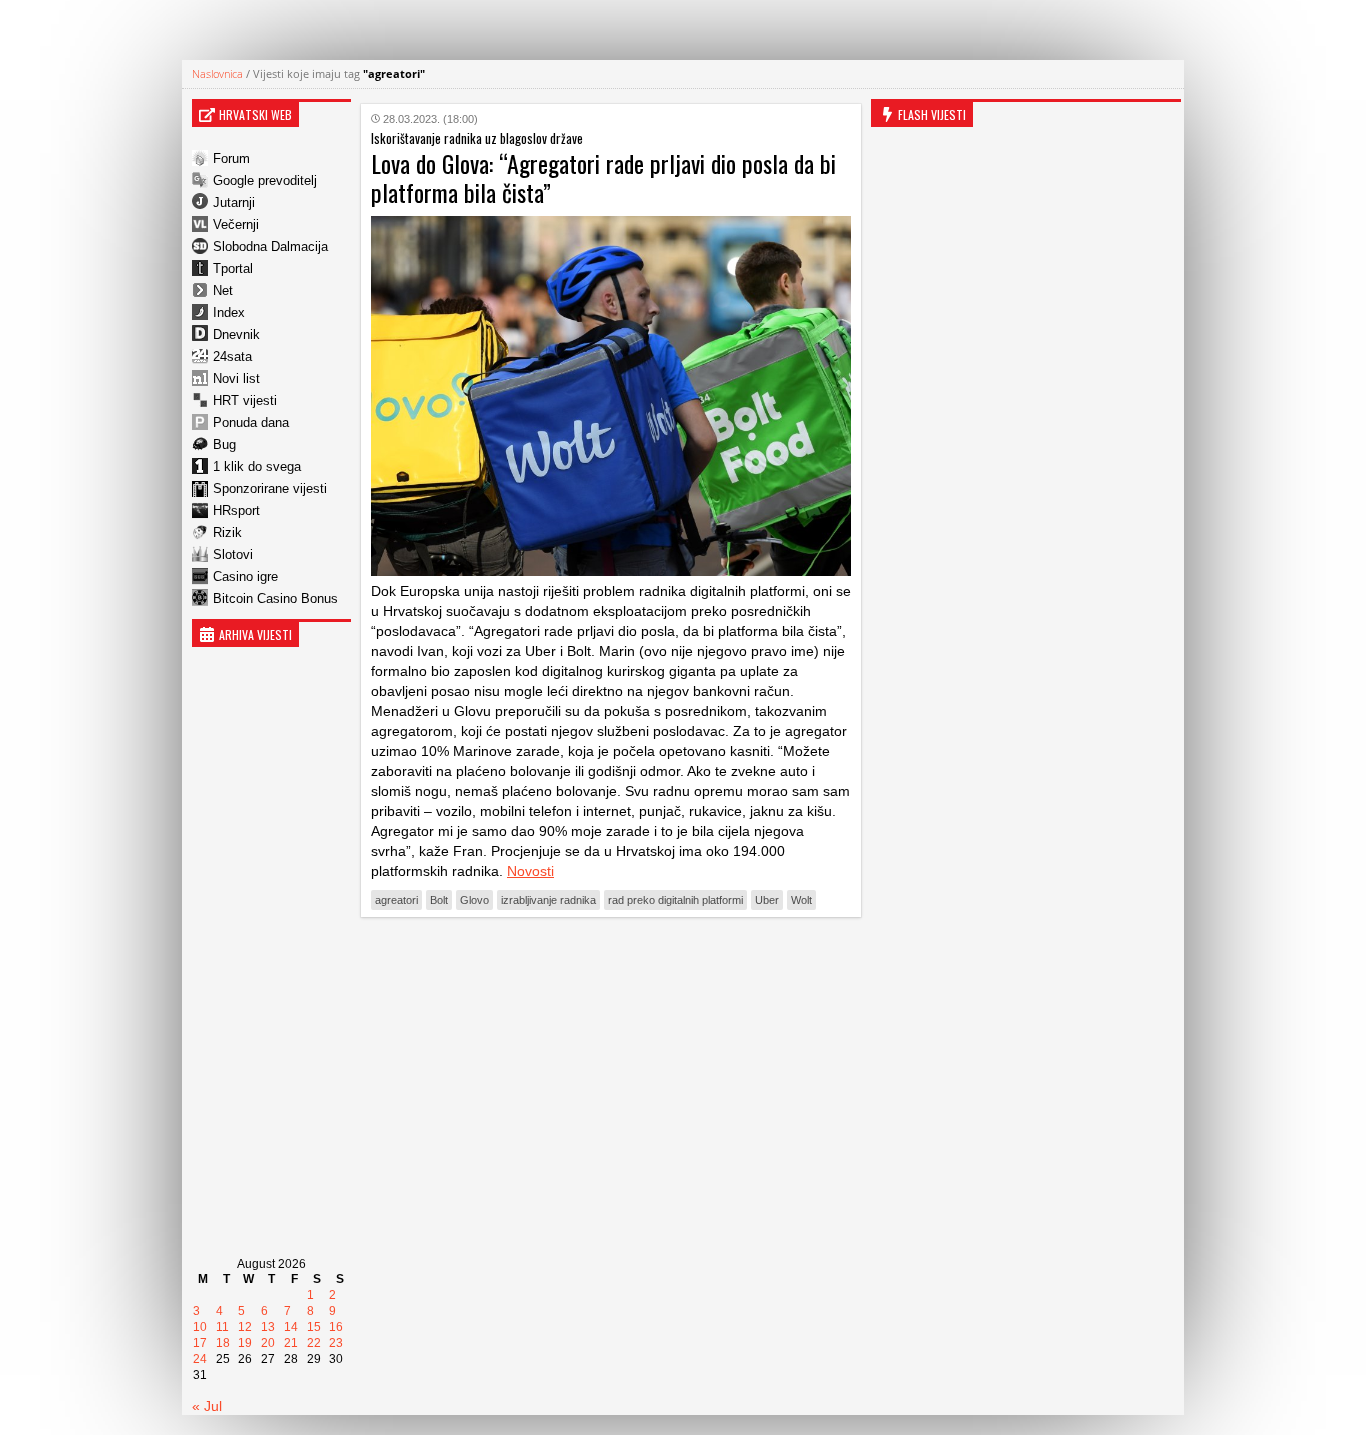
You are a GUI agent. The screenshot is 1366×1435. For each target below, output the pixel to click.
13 (268, 1327)
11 (222, 1327)
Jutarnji (234, 202)
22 (314, 1343)
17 (200, 1343)
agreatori (396, 900)
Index (229, 312)
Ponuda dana (251, 422)
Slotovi (233, 554)
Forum (231, 158)
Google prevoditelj (265, 180)
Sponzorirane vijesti (270, 488)
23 (336, 1343)
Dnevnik (236, 334)
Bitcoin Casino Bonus (275, 598)
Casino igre (245, 576)
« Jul (207, 1406)
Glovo (474, 900)
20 (268, 1343)
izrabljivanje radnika (548, 900)
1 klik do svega (257, 466)
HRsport (236, 510)
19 (245, 1343)
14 (291, 1327)
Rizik (227, 532)
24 (200, 1359)
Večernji (236, 224)
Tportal (233, 268)
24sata (232, 356)
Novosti (530, 871)
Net (223, 290)
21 (291, 1343)
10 (200, 1327)
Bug (224, 444)
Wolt (801, 900)
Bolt (439, 900)
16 (336, 1327)
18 (223, 1343)
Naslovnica (217, 73)
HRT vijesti (245, 400)
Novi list (236, 378)
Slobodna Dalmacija (270, 246)
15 (314, 1327)
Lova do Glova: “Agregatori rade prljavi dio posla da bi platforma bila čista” (603, 177)
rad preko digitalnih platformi (675, 900)
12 (245, 1327)
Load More (611, 963)
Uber (767, 900)
